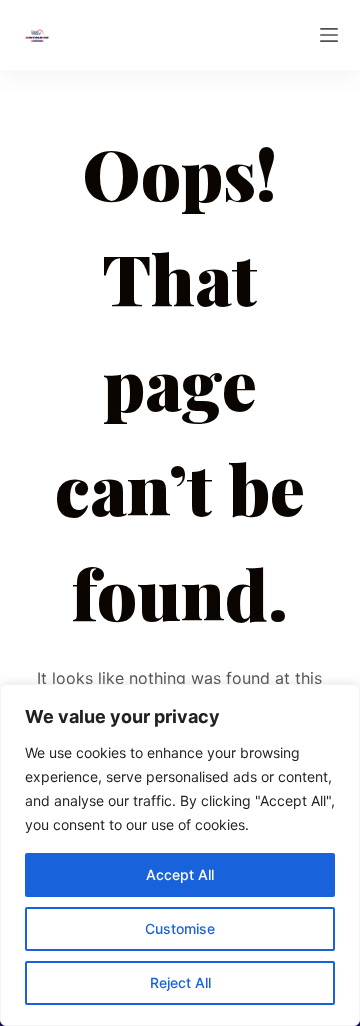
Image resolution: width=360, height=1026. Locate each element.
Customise (180, 928)
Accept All (180, 874)
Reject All (180, 982)
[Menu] (329, 35)
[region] (180, 855)
